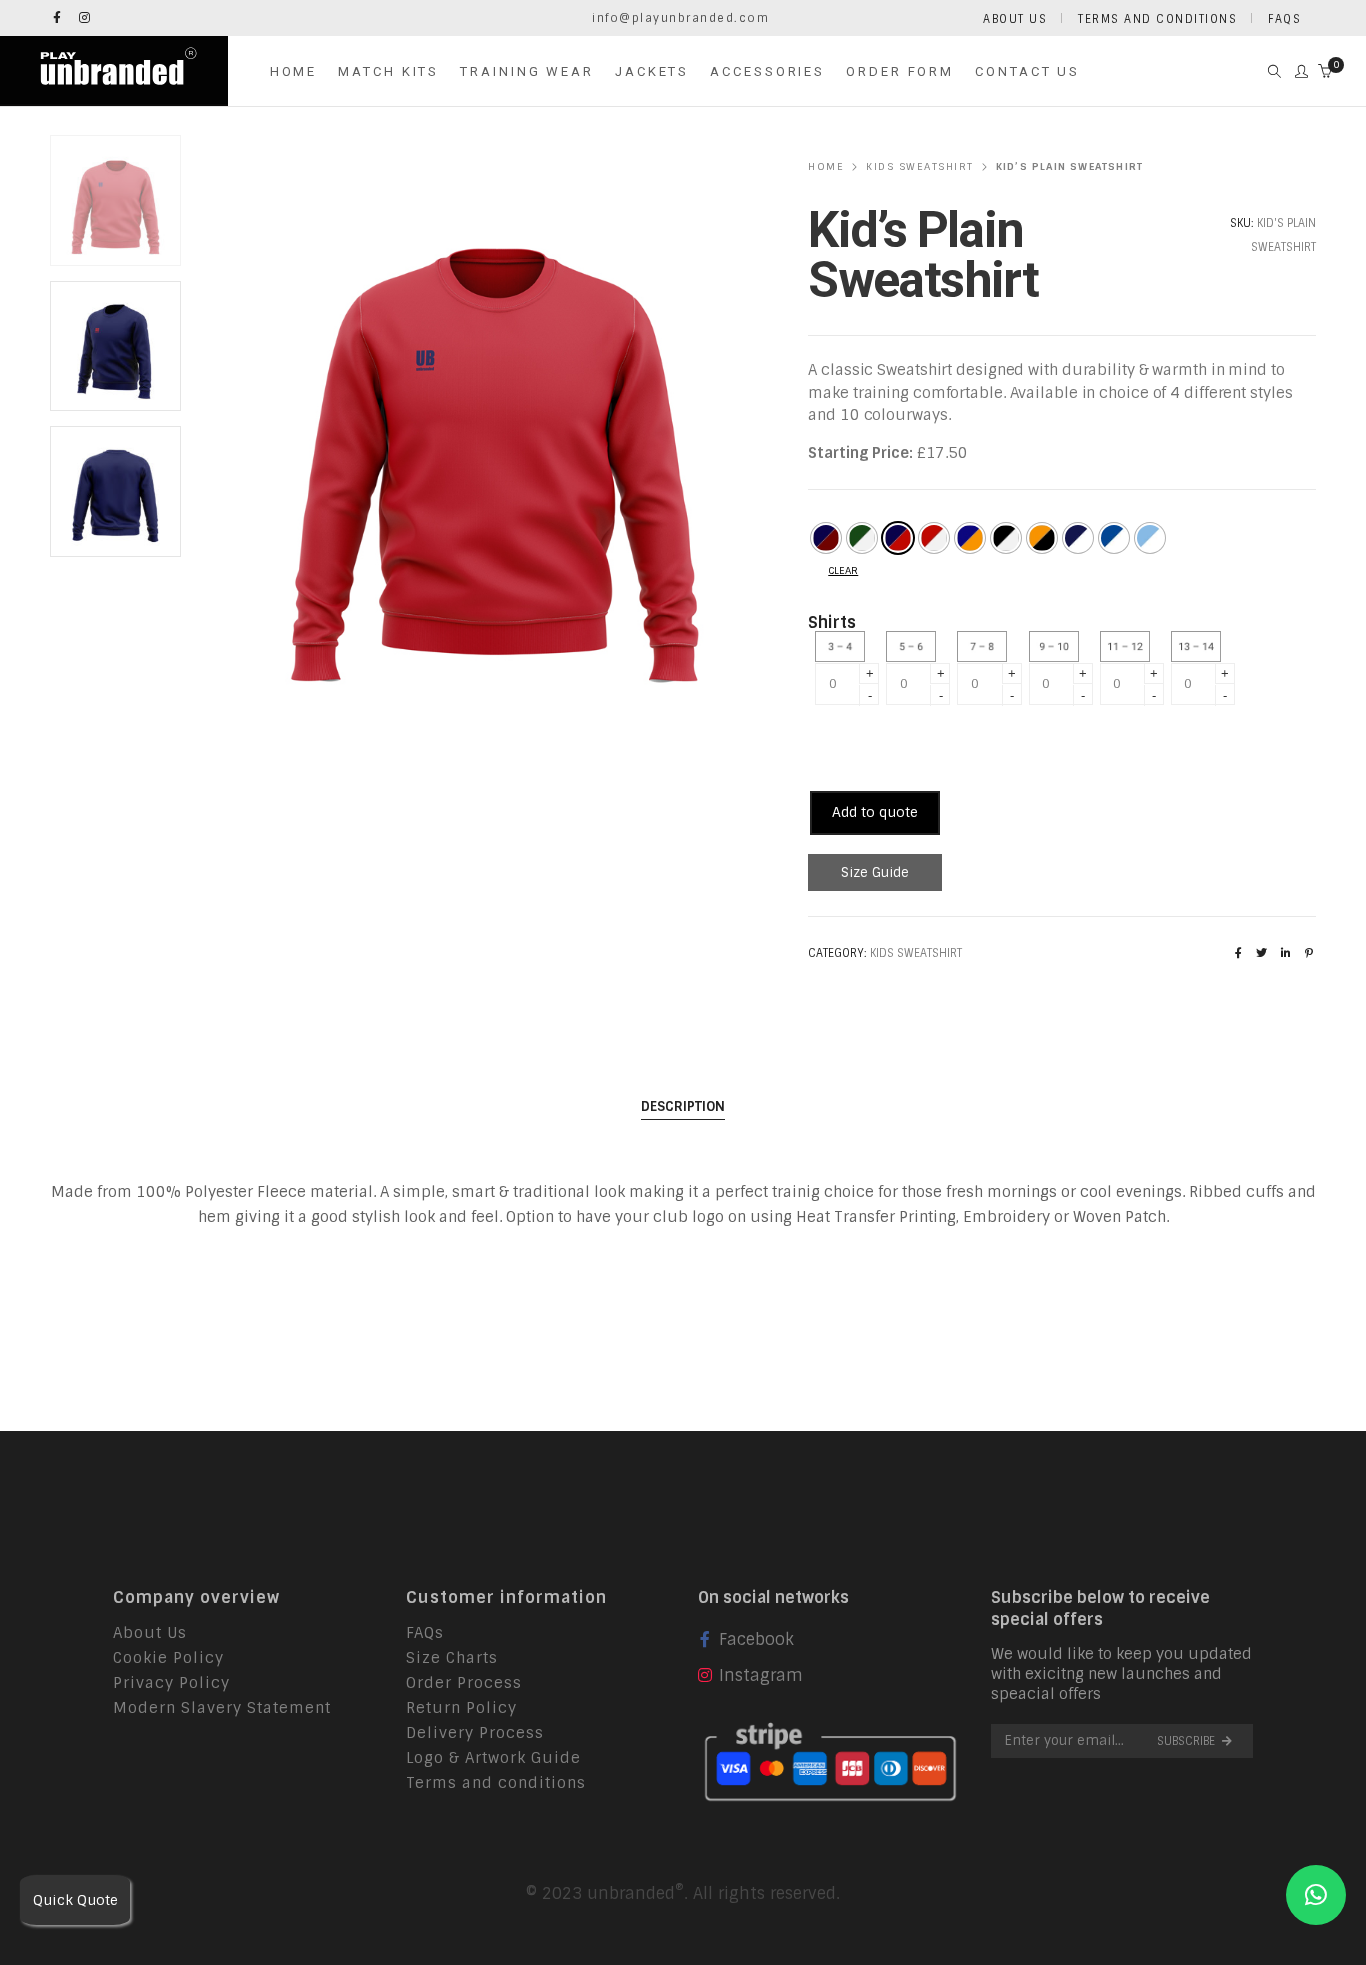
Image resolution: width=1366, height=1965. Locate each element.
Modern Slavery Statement (222, 1708)
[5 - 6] (916, 646)
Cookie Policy (168, 1658)
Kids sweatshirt (920, 166)
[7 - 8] (987, 646)
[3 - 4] (845, 646)
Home (826, 166)
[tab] (683, 1107)
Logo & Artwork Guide (493, 1758)
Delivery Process (475, 1733)
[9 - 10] (1059, 646)
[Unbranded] (114, 93)
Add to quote (875, 812)
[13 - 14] (1201, 646)
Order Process (464, 1683)
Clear (843, 570)
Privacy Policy (171, 1683)
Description (683, 1106)
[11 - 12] (1130, 646)
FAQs (425, 1633)
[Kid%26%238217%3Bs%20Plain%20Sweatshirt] (1238, 953)
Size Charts (452, 1658)
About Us (150, 1633)
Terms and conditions (496, 1783)
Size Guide (875, 872)
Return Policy (461, 1708)
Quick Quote (75, 1900)
